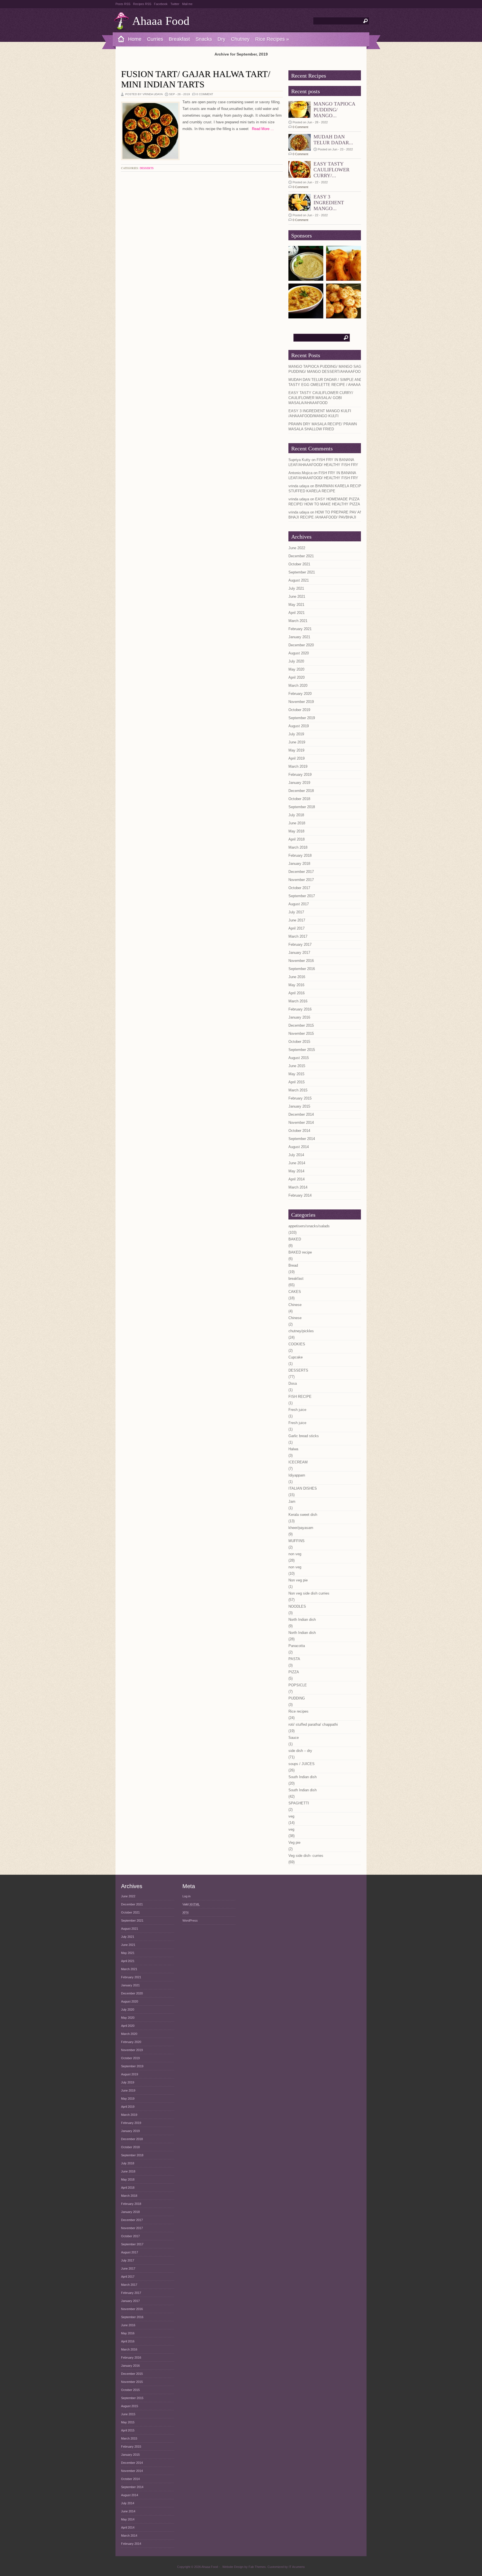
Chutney (240, 39)
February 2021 (300, 629)
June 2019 (297, 742)
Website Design (233, 2567)
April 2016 (297, 993)
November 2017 (301, 880)
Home (135, 39)
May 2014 (296, 1171)
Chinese (295, 1305)
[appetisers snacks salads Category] (344, 279)
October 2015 (299, 1042)
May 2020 (296, 669)
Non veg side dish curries (309, 1593)
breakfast (296, 1279)
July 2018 (296, 815)
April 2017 (297, 928)
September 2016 (302, 969)
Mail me (187, 4)
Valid (191, 1904)
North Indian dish (302, 1620)
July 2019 (296, 734)
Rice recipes (298, 1711)
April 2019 (297, 758)
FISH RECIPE (300, 1397)
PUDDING (297, 1698)
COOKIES (297, 1344)
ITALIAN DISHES (303, 1488)
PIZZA (294, 1672)
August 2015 (299, 1058)
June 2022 (297, 548)
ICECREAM (298, 1462)
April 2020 (297, 677)
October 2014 (299, 1131)
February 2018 (300, 855)
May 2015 (296, 1074)
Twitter (175, 4)
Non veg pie (298, 1580)
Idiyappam (297, 1475)
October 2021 (299, 564)
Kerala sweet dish (303, 1515)
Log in (186, 1896)
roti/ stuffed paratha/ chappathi (313, 1724)
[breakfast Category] (344, 316)
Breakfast (179, 39)
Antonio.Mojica (300, 473)
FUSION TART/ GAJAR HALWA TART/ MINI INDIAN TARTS (196, 79)
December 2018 (301, 791)
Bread (293, 1265)
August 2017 (299, 904)
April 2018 (297, 839)
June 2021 (297, 596)
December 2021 (301, 556)
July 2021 (296, 588)
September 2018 (302, 807)
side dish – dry (300, 1751)
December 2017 (301, 872)
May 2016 (296, 985)
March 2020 (298, 686)
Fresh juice (297, 1410)
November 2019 (301, 702)
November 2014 (301, 1123)
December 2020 (301, 645)
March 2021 (298, 621)
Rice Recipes (272, 39)
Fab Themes (257, 2567)
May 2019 (296, 750)
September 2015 (302, 1050)
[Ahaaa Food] (119, 39)
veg (291, 1816)
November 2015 (301, 1033)
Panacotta (297, 1646)
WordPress (190, 1920)
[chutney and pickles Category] (306, 279)
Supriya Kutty (299, 460)
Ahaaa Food (161, 21)
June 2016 (297, 977)
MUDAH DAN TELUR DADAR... (333, 140)
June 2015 (297, 1066)
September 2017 (302, 896)
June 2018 (297, 823)
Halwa (293, 1449)
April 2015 (297, 1082)
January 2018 (299, 864)
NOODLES (297, 1606)
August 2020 (299, 653)
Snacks (204, 39)
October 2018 (299, 799)
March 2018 (298, 847)
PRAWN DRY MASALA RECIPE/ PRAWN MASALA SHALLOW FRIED (323, 427)
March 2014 (298, 1187)
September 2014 (302, 1139)
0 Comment (205, 94)
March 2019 (298, 766)
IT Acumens (297, 2567)
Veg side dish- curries (306, 1856)
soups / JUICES (302, 1764)
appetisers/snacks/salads (309, 1226)
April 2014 (297, 1179)
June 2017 (297, 920)
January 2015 (299, 1106)
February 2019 (300, 775)
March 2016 (298, 1001)
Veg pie (294, 1842)
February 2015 (300, 1098)
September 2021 (302, 572)
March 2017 (298, 936)
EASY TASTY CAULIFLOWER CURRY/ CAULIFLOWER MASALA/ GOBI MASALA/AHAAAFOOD (321, 398)
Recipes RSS (142, 4)
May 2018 (296, 831)
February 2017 (300, 944)
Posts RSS (123, 4)
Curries (155, 39)
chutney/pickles (301, 1331)
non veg (295, 1554)
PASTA (294, 1659)
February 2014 (300, 1195)
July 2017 (296, 912)
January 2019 (299, 783)
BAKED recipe (300, 1252)
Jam (292, 1501)
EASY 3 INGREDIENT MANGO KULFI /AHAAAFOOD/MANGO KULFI (320, 413)
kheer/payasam (301, 1528)
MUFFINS (297, 1541)
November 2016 (301, 961)
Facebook (161, 4)
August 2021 (299, 580)
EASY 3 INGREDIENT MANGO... (329, 203)
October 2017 (299, 888)
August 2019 (299, 726)
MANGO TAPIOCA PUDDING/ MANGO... (334, 110)
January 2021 (299, 637)
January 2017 (299, 953)
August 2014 (299, 1147)
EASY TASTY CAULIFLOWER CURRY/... (332, 170)
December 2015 (301, 1025)
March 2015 (298, 1090)
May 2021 (296, 605)
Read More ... (261, 129)
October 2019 (299, 710)
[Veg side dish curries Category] (306, 316)
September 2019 (302, 718)
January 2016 (299, 1017)
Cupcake (296, 1357)
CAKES (295, 1292)
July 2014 (296, 1155)
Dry (221, 39)
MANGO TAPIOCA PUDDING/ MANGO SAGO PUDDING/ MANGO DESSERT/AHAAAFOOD (326, 369)
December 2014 (301, 1114)
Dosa (293, 1383)
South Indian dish (303, 1777)
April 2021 (297, 613)
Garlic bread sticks (304, 1436)
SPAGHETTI (299, 1803)
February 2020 (300, 694)
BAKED (295, 1239)
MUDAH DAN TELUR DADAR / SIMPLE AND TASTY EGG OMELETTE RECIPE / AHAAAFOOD (330, 382)
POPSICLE (298, 1685)
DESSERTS (147, 168)
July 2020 (296, 661)
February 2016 (300, 1009)
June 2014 (297, 1163)
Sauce (294, 1738)
